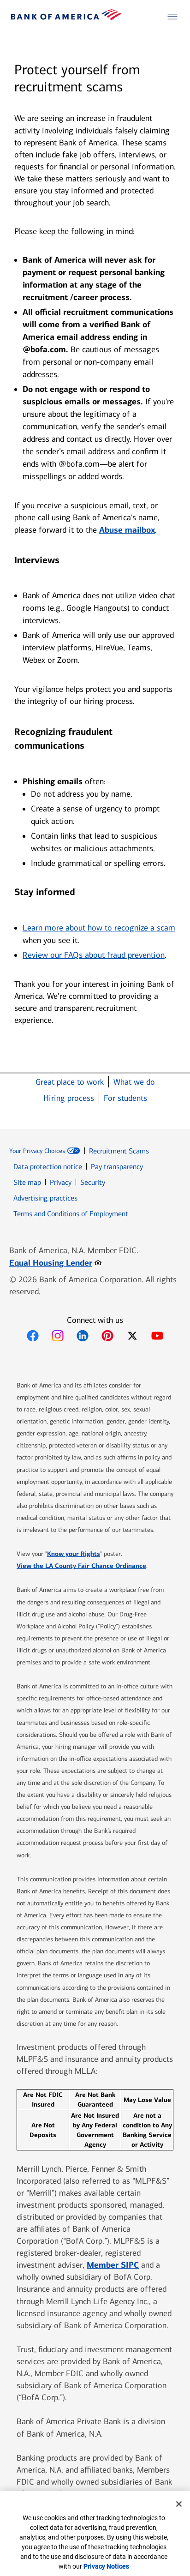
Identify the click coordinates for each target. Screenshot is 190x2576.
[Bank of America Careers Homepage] (66, 18)
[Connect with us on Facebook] (33, 1336)
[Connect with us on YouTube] (157, 1336)
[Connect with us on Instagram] (58, 1336)
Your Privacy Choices (37, 1151)
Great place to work (70, 1082)
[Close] (179, 2504)
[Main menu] (172, 17)
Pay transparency (117, 1167)
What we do (134, 1082)
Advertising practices (45, 1198)
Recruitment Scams (119, 1151)
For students (125, 1098)
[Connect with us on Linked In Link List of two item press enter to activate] (83, 1336)
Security (93, 1182)
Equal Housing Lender (55, 1263)
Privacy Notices (106, 2566)
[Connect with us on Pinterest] (107, 1336)
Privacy (61, 1182)
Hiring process (69, 1098)
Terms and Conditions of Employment (71, 1214)
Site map (27, 1182)
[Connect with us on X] (132, 1336)
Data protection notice (48, 1167)
